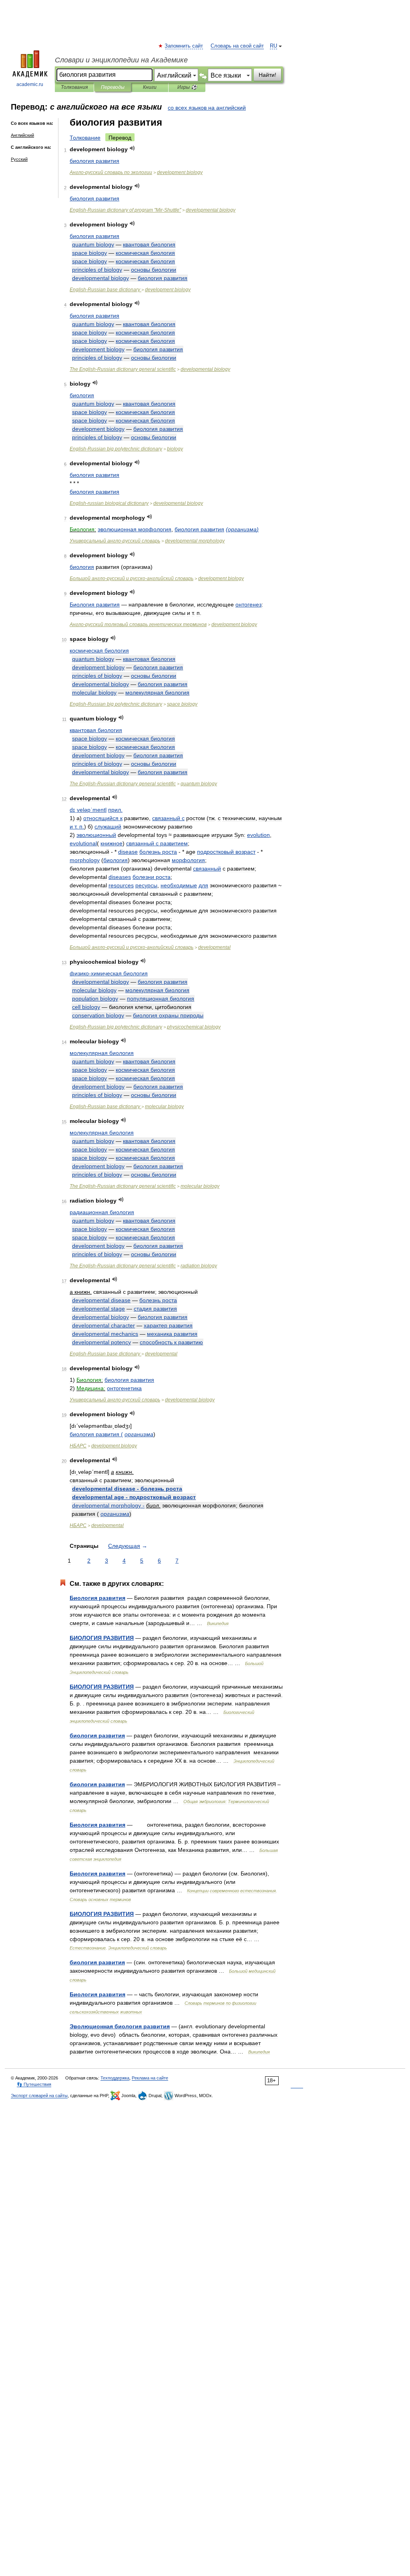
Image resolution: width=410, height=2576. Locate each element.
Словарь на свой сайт (237, 46)
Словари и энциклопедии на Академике (121, 60)
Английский (22, 135)
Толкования (74, 87)
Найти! (267, 75)
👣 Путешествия (34, 2084)
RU (273, 46)
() (242, 529)
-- (132, 578)
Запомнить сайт (184, 46)
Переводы (113, 87)
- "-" (125, 210)
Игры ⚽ (187, 87)
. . (77, 827)
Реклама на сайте (150, 2078)
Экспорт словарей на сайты (39, 2096)
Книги (150, 87)
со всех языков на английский (207, 108)
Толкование (85, 138)
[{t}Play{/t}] (132, 148)
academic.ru (30, 84)
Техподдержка (115, 2078)
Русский (19, 159)
